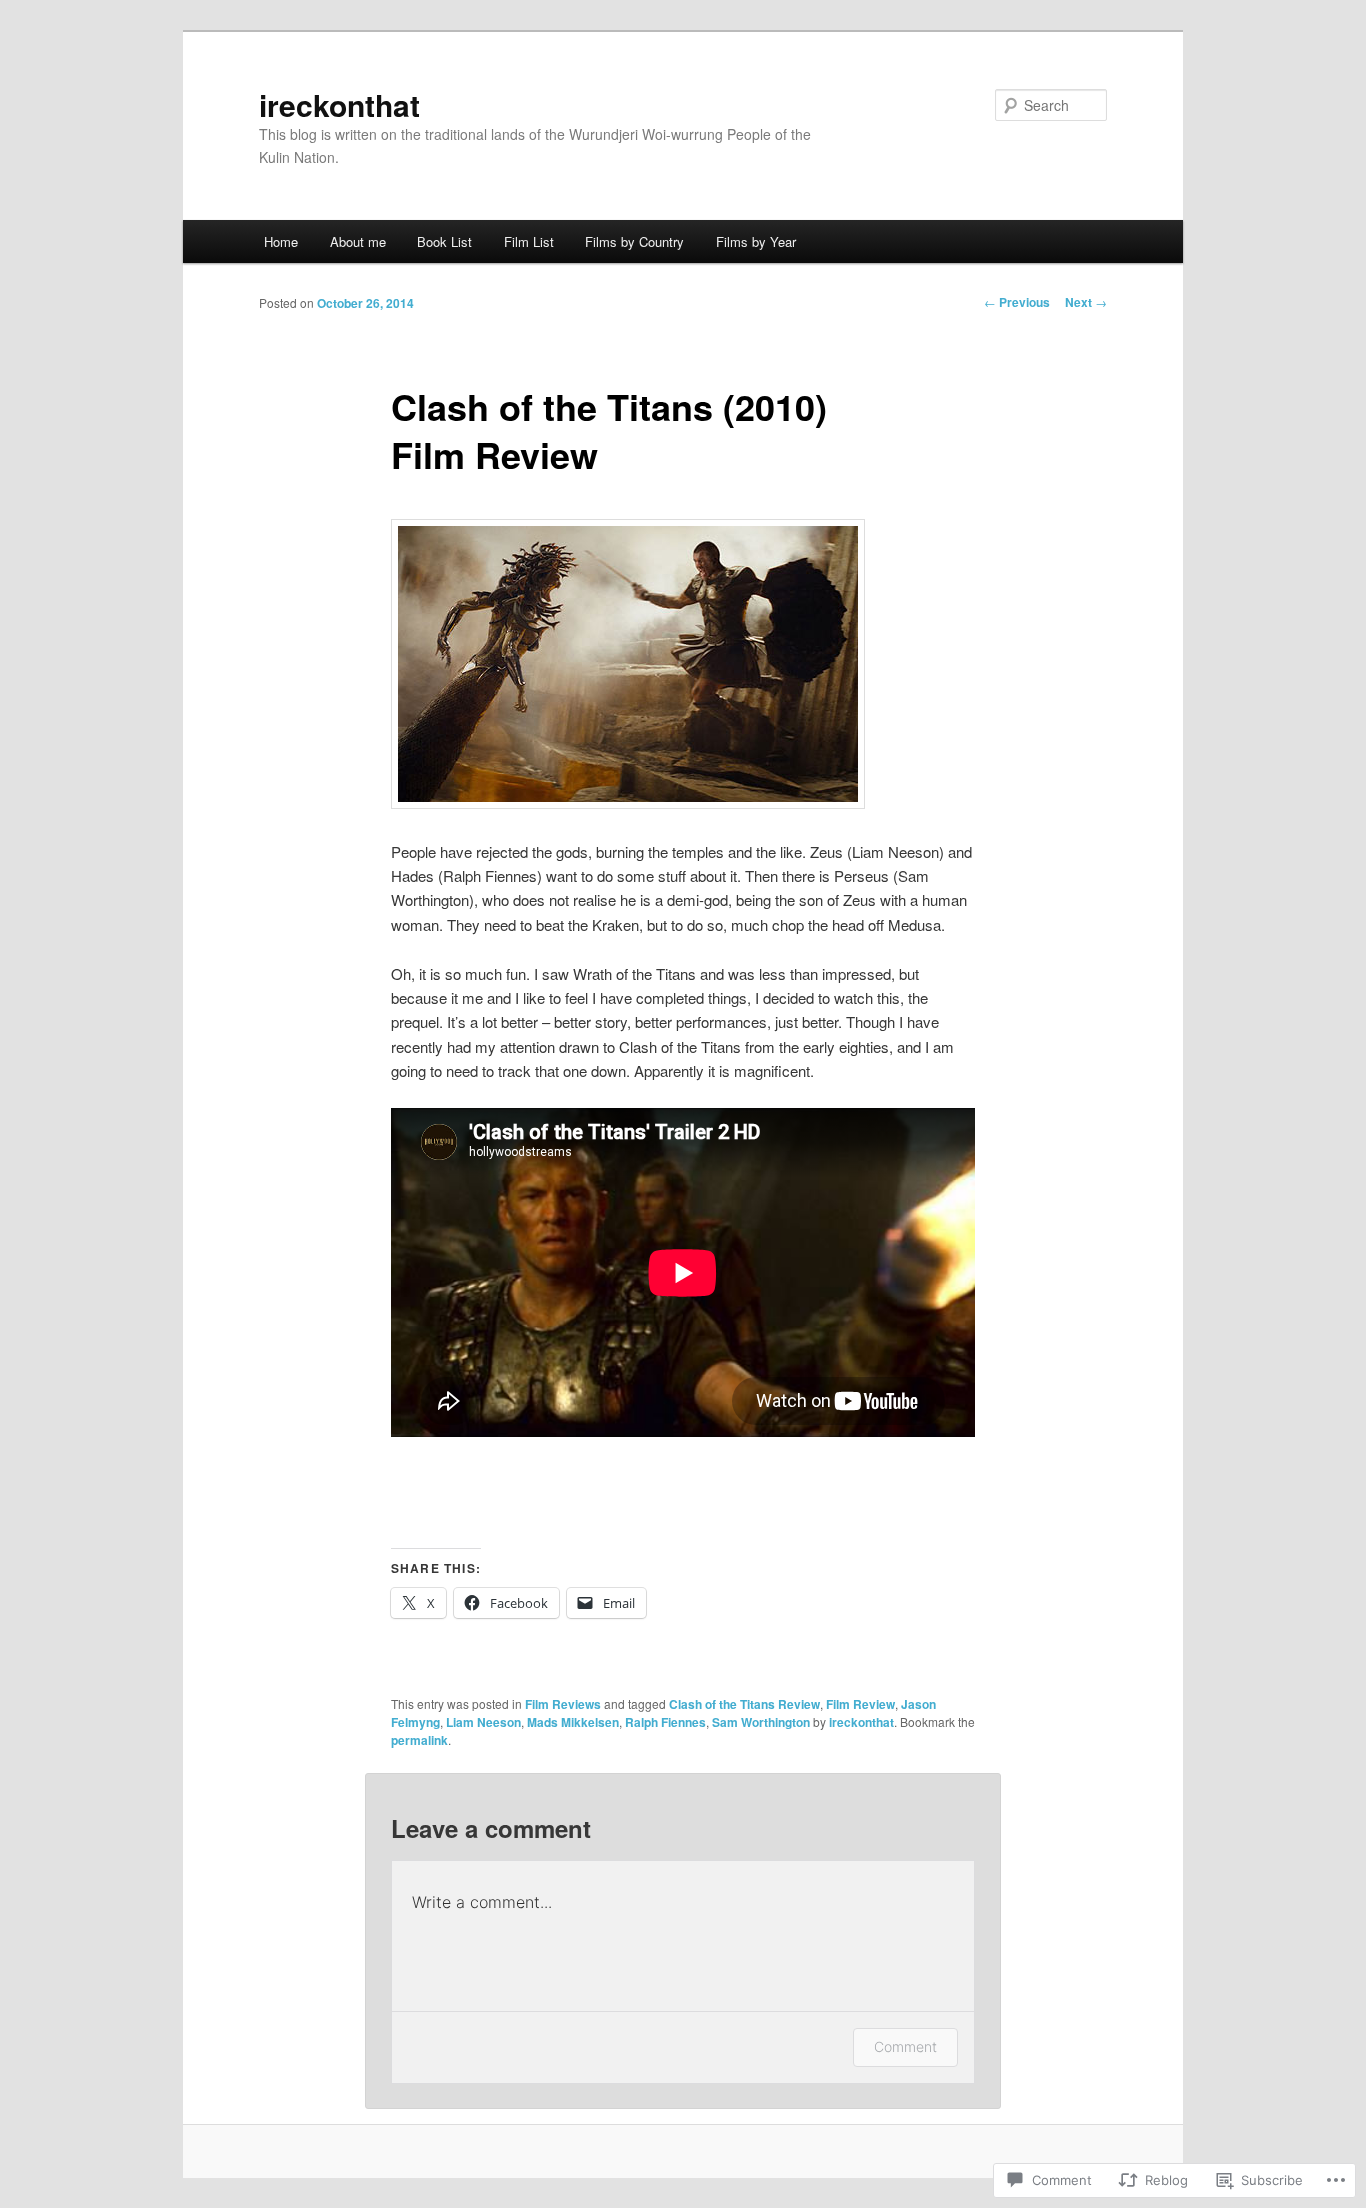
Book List (444, 241)
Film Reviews (563, 1704)
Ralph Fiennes (665, 1722)
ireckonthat (339, 104)
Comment (905, 2046)
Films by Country (634, 241)
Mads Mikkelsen (573, 1722)
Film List (529, 241)
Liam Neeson (483, 1722)
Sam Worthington (761, 1722)
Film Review (860, 1704)
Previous (1017, 302)
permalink (419, 1740)
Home (281, 241)
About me (358, 241)
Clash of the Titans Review (744, 1704)
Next (1086, 302)
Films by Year (756, 241)
